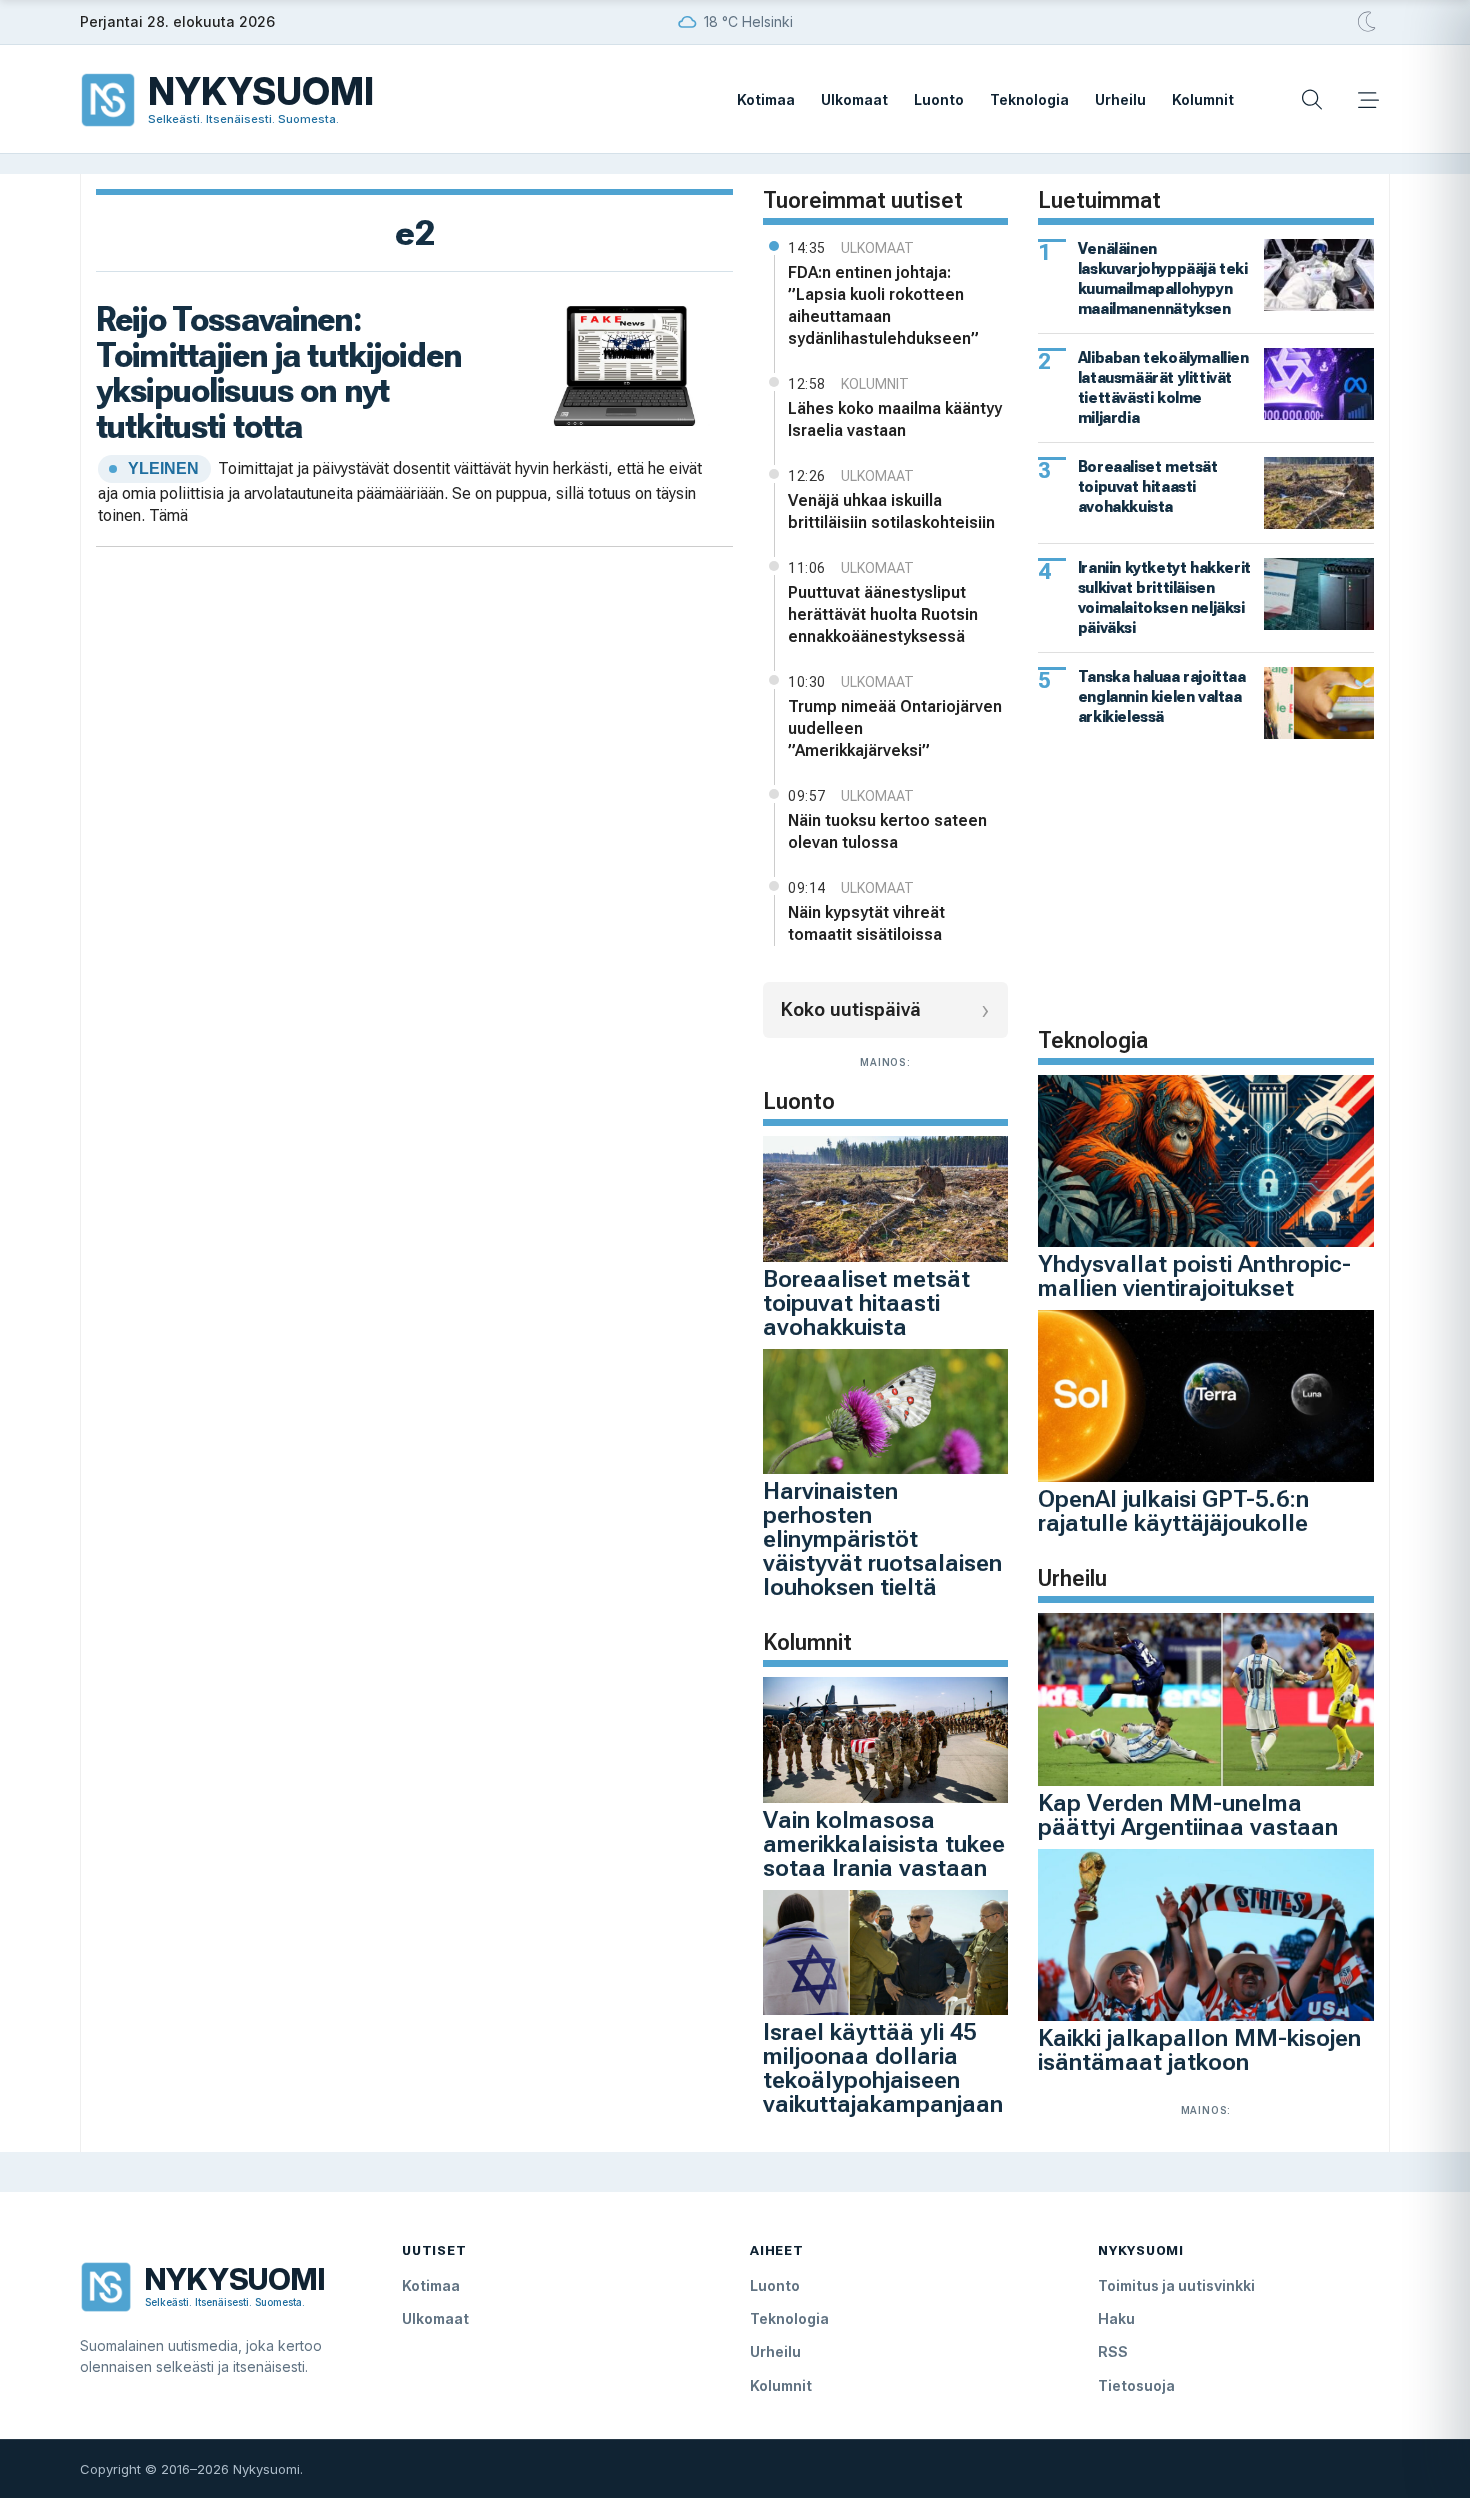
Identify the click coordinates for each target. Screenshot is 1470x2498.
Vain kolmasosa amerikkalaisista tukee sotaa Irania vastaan (884, 1844)
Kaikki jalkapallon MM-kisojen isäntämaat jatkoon (1199, 2050)
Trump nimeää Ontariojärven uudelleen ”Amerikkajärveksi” (895, 728)
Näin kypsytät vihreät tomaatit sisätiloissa (866, 923)
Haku (1116, 2318)
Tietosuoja (1136, 2385)
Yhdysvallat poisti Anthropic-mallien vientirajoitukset (1194, 1276)
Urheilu (1120, 99)
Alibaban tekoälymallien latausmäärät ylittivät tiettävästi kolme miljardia (1163, 387)
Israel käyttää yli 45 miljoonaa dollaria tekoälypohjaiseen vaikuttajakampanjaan (883, 2068)
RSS (1113, 2351)
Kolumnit (1203, 99)
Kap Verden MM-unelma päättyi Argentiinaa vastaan (1188, 1815)
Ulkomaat (854, 99)
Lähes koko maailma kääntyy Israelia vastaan (895, 419)
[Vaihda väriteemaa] (1368, 22)
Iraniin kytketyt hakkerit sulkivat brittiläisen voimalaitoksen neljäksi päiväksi (1164, 597)
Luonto (939, 99)
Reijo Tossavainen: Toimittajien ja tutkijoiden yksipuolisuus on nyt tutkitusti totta (278, 372)
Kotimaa (766, 99)
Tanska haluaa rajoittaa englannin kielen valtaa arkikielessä (1162, 696)
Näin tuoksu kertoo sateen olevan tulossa (887, 831)
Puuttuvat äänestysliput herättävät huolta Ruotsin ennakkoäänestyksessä (883, 614)
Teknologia (1029, 99)
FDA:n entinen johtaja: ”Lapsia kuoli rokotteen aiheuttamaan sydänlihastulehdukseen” (883, 305)
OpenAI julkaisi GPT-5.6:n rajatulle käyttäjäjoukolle (1173, 1511)
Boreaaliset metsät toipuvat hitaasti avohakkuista (866, 1303)
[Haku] (1312, 100)
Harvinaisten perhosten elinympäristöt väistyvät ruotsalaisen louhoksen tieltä (882, 1539)
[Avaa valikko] (1368, 100)
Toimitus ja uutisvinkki (1176, 2285)
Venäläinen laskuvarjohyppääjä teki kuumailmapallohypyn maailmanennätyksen (1163, 278)
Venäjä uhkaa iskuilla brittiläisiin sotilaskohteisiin (891, 511)
